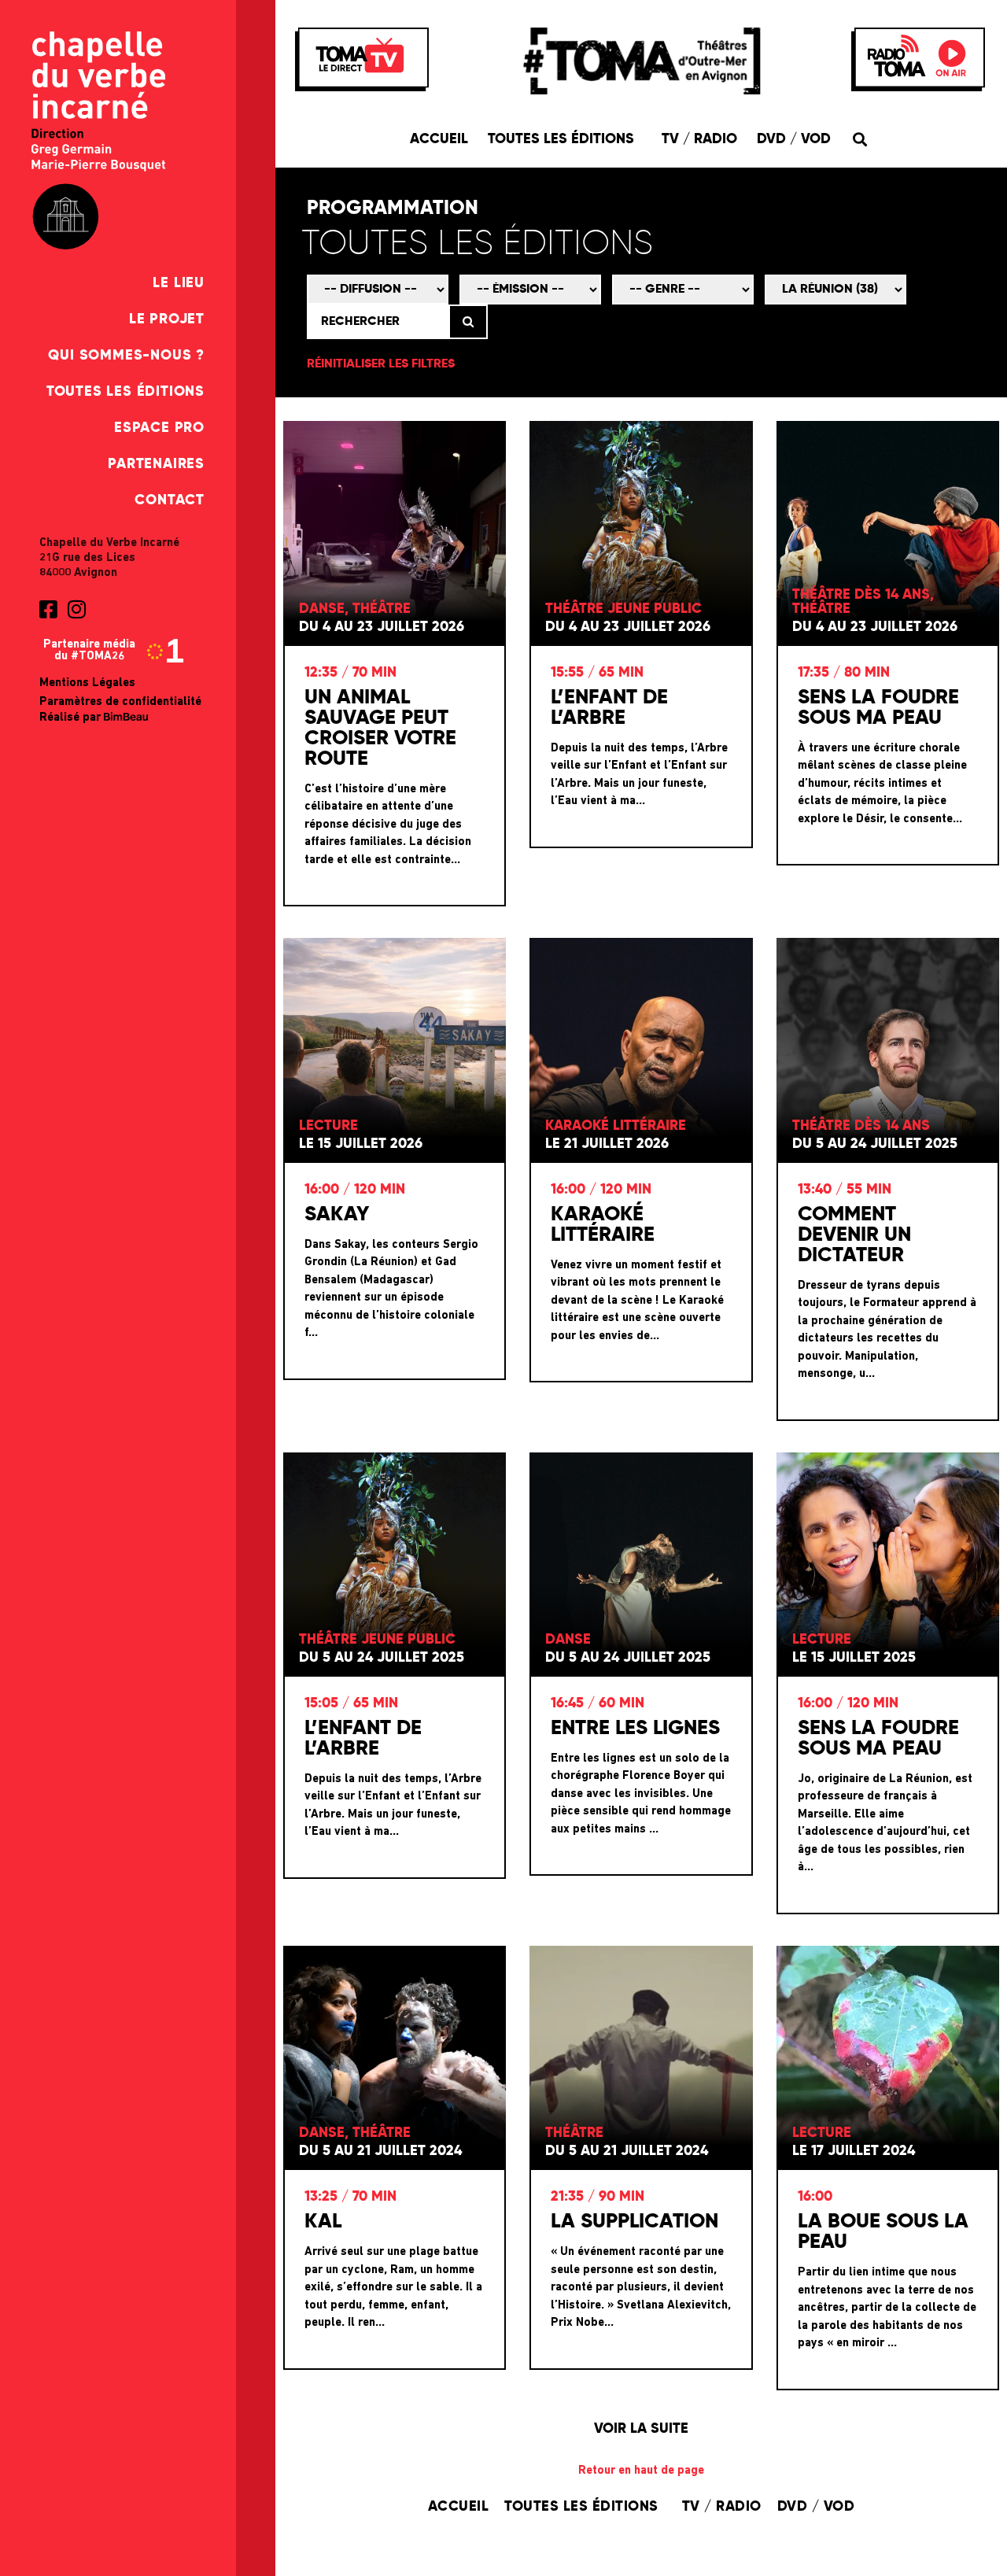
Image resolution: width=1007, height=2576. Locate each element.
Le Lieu (179, 283)
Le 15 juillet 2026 (361, 1144)
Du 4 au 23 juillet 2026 (382, 627)
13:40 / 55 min (845, 1190)
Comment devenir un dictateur (854, 1235)
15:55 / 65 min (597, 673)
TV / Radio (699, 139)
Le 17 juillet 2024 (854, 2151)
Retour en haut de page (641, 2471)
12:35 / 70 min (350, 673)
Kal (323, 2222)
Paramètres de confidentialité (120, 702)
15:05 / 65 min (351, 1703)
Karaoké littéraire (603, 1225)
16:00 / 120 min (355, 1190)
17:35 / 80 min (844, 673)
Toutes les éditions (125, 392)
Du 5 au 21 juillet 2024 (380, 2151)
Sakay (337, 1215)
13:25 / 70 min (350, 2197)
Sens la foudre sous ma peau (878, 708)
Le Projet (167, 319)
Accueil (439, 139)
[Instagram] (76, 609)
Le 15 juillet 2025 (854, 1658)
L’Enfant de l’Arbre (609, 708)
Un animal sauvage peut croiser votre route (380, 729)
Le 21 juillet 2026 (607, 1144)
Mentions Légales (87, 683)
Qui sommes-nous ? (126, 356)
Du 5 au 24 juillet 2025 (875, 1144)
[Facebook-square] (48, 609)
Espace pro (159, 428)
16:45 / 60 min (598, 1703)
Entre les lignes (635, 1729)
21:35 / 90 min (598, 2197)
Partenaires (156, 464)
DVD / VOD (794, 139)
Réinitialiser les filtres (381, 364)
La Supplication (634, 2222)
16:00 (815, 2197)
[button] (859, 139)
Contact (170, 500)
